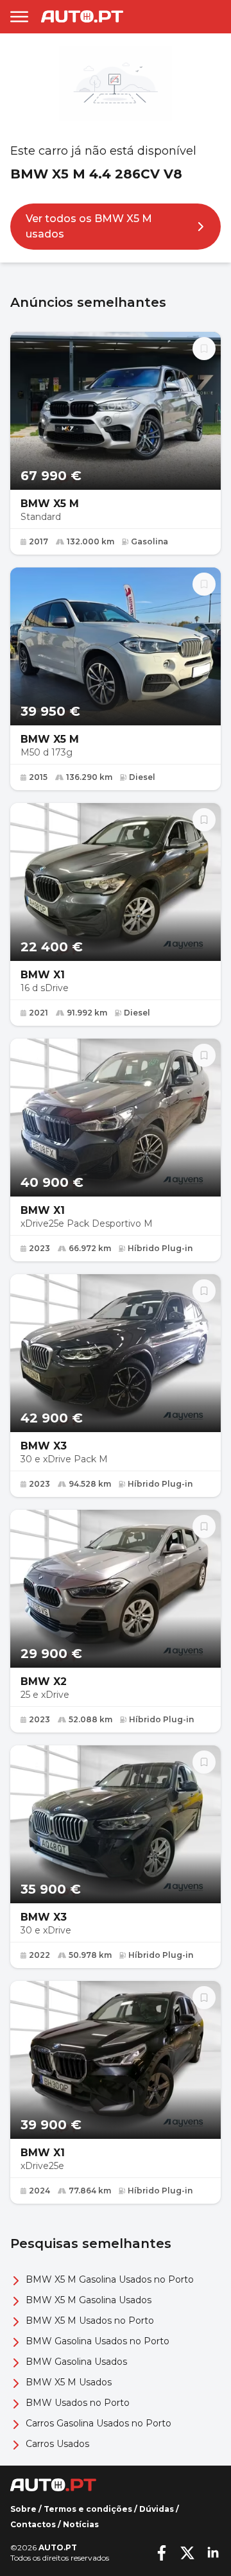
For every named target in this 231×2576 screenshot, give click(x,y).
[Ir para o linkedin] (213, 2553)
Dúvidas (157, 2509)
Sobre (23, 2509)
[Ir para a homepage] (82, 16)
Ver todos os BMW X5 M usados (89, 226)
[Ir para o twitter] (187, 2553)
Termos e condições (88, 2509)
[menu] (19, 17)
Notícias (81, 2524)
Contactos (33, 2524)
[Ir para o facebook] (162, 2553)
